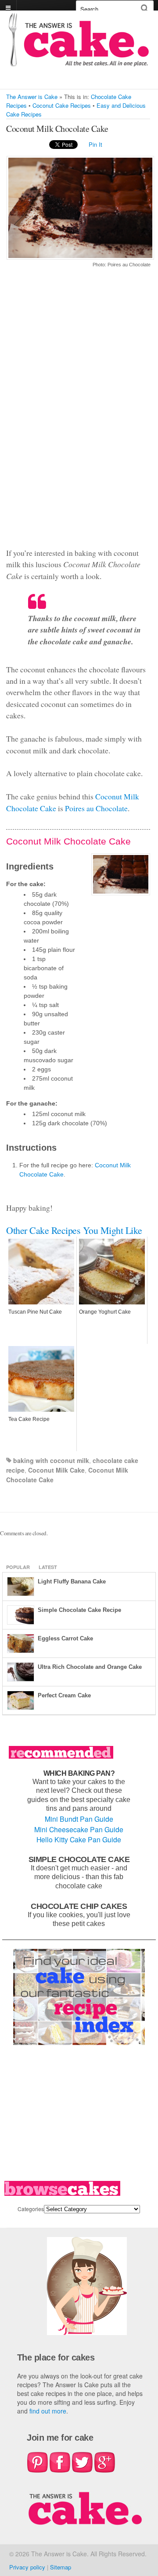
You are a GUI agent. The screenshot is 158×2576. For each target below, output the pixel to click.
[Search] (145, 8)
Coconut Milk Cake (56, 1470)
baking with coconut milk (51, 1460)
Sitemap (61, 2567)
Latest (48, 1567)
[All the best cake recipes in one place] (79, 62)
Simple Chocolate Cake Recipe (79, 1610)
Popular (18, 1567)
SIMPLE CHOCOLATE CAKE (79, 1859)
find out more (48, 2411)
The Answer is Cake (32, 97)
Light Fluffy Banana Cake (72, 1581)
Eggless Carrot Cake (65, 1638)
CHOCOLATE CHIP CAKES (79, 1906)
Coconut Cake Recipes (62, 105)
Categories (31, 2209)
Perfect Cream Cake (64, 1695)
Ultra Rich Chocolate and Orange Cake (90, 1667)
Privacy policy (27, 2567)
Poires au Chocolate (96, 808)
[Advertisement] (78, 413)
